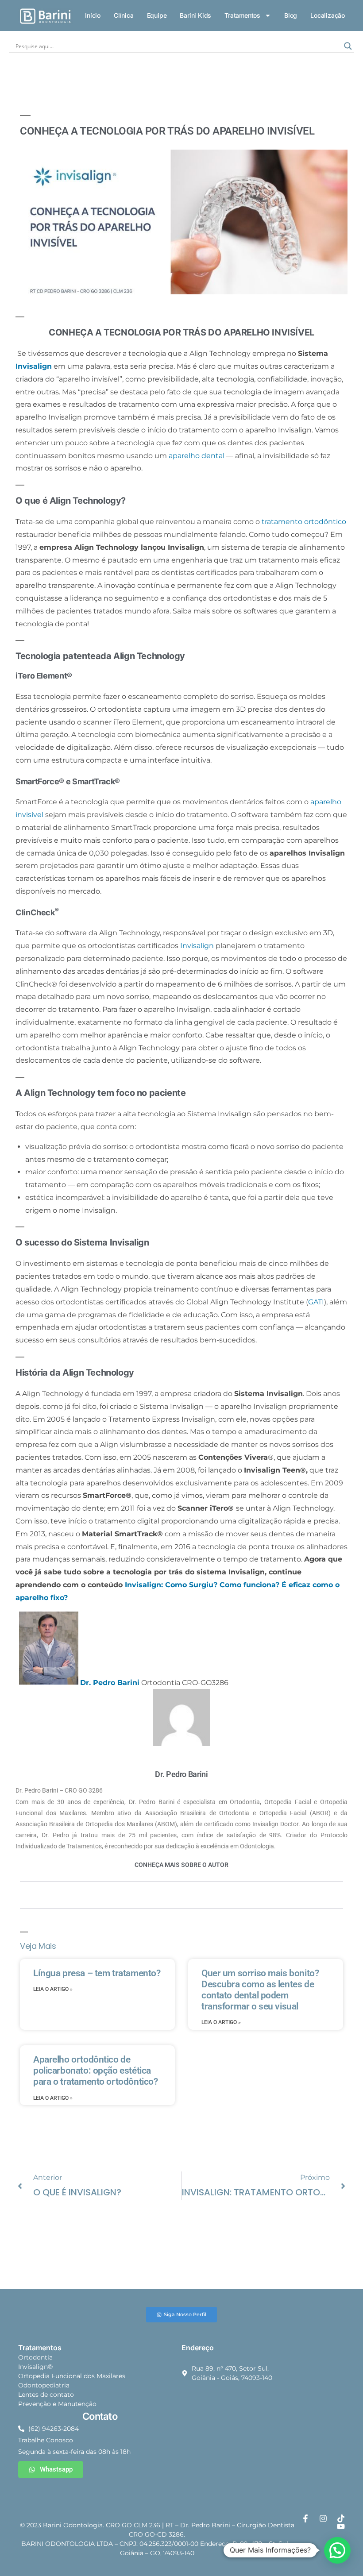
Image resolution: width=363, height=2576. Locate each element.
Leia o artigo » (53, 1989)
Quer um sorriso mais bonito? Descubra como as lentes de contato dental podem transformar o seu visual (260, 1990)
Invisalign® (35, 2367)
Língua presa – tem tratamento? (97, 1973)
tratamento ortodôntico (304, 522)
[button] (337, 2550)
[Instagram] (323, 2518)
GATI (316, 1302)
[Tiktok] (341, 2518)
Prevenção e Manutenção (57, 2404)
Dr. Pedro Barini (110, 1682)
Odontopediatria (44, 2385)
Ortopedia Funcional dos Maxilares (72, 2376)
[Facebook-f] (305, 2518)
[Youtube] (341, 2526)
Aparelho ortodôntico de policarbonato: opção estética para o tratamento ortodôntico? (95, 2071)
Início (93, 15)
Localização (328, 15)
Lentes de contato (46, 2395)
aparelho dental (197, 456)
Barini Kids (195, 15)
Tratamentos (242, 15)
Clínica (124, 15)
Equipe (157, 15)
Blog (291, 15)
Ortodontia (35, 2357)
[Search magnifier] (348, 46)
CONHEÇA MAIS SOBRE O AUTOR (181, 1865)
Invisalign (34, 366)
